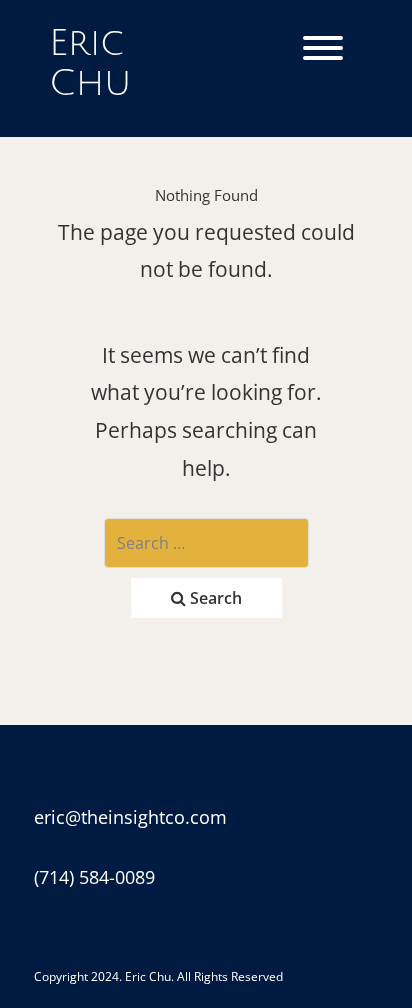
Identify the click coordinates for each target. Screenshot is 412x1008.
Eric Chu (90, 63)
